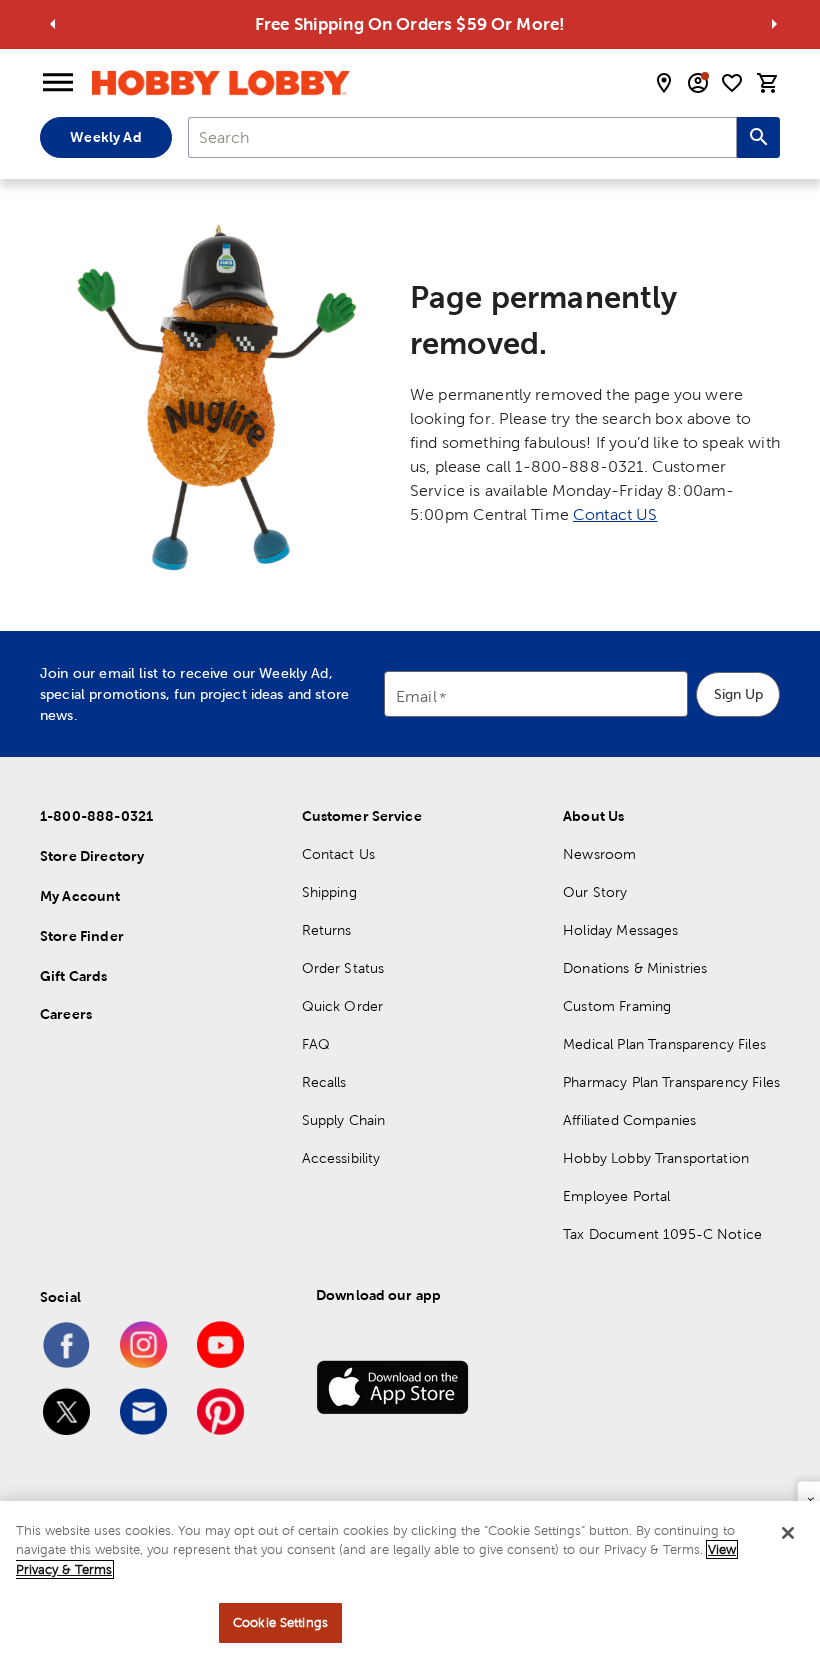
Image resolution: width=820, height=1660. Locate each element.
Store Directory (92, 856)
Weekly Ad (105, 137)
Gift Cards (74, 976)
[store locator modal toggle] (664, 83)
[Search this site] (758, 137)
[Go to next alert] (774, 24)
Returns (327, 930)
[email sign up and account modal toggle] (698, 83)
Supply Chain (344, 1120)
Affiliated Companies (629, 1120)
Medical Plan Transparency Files (664, 1044)
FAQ (316, 1044)
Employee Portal (616, 1196)
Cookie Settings (280, 1622)
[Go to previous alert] (53, 24)
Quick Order (343, 1006)
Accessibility (341, 1158)
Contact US (615, 514)
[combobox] (462, 137)
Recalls (324, 1082)
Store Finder (82, 936)
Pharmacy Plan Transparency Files (671, 1082)
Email (416, 697)
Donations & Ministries (635, 968)
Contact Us (339, 854)
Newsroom (599, 854)
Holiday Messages (620, 930)
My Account (80, 896)
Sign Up (738, 694)
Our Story (595, 892)
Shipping (329, 892)
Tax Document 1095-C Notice (662, 1234)
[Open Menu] (58, 83)
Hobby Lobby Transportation (656, 1158)
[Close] (788, 1533)
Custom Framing (617, 1006)
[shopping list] (732, 83)
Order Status (343, 968)
